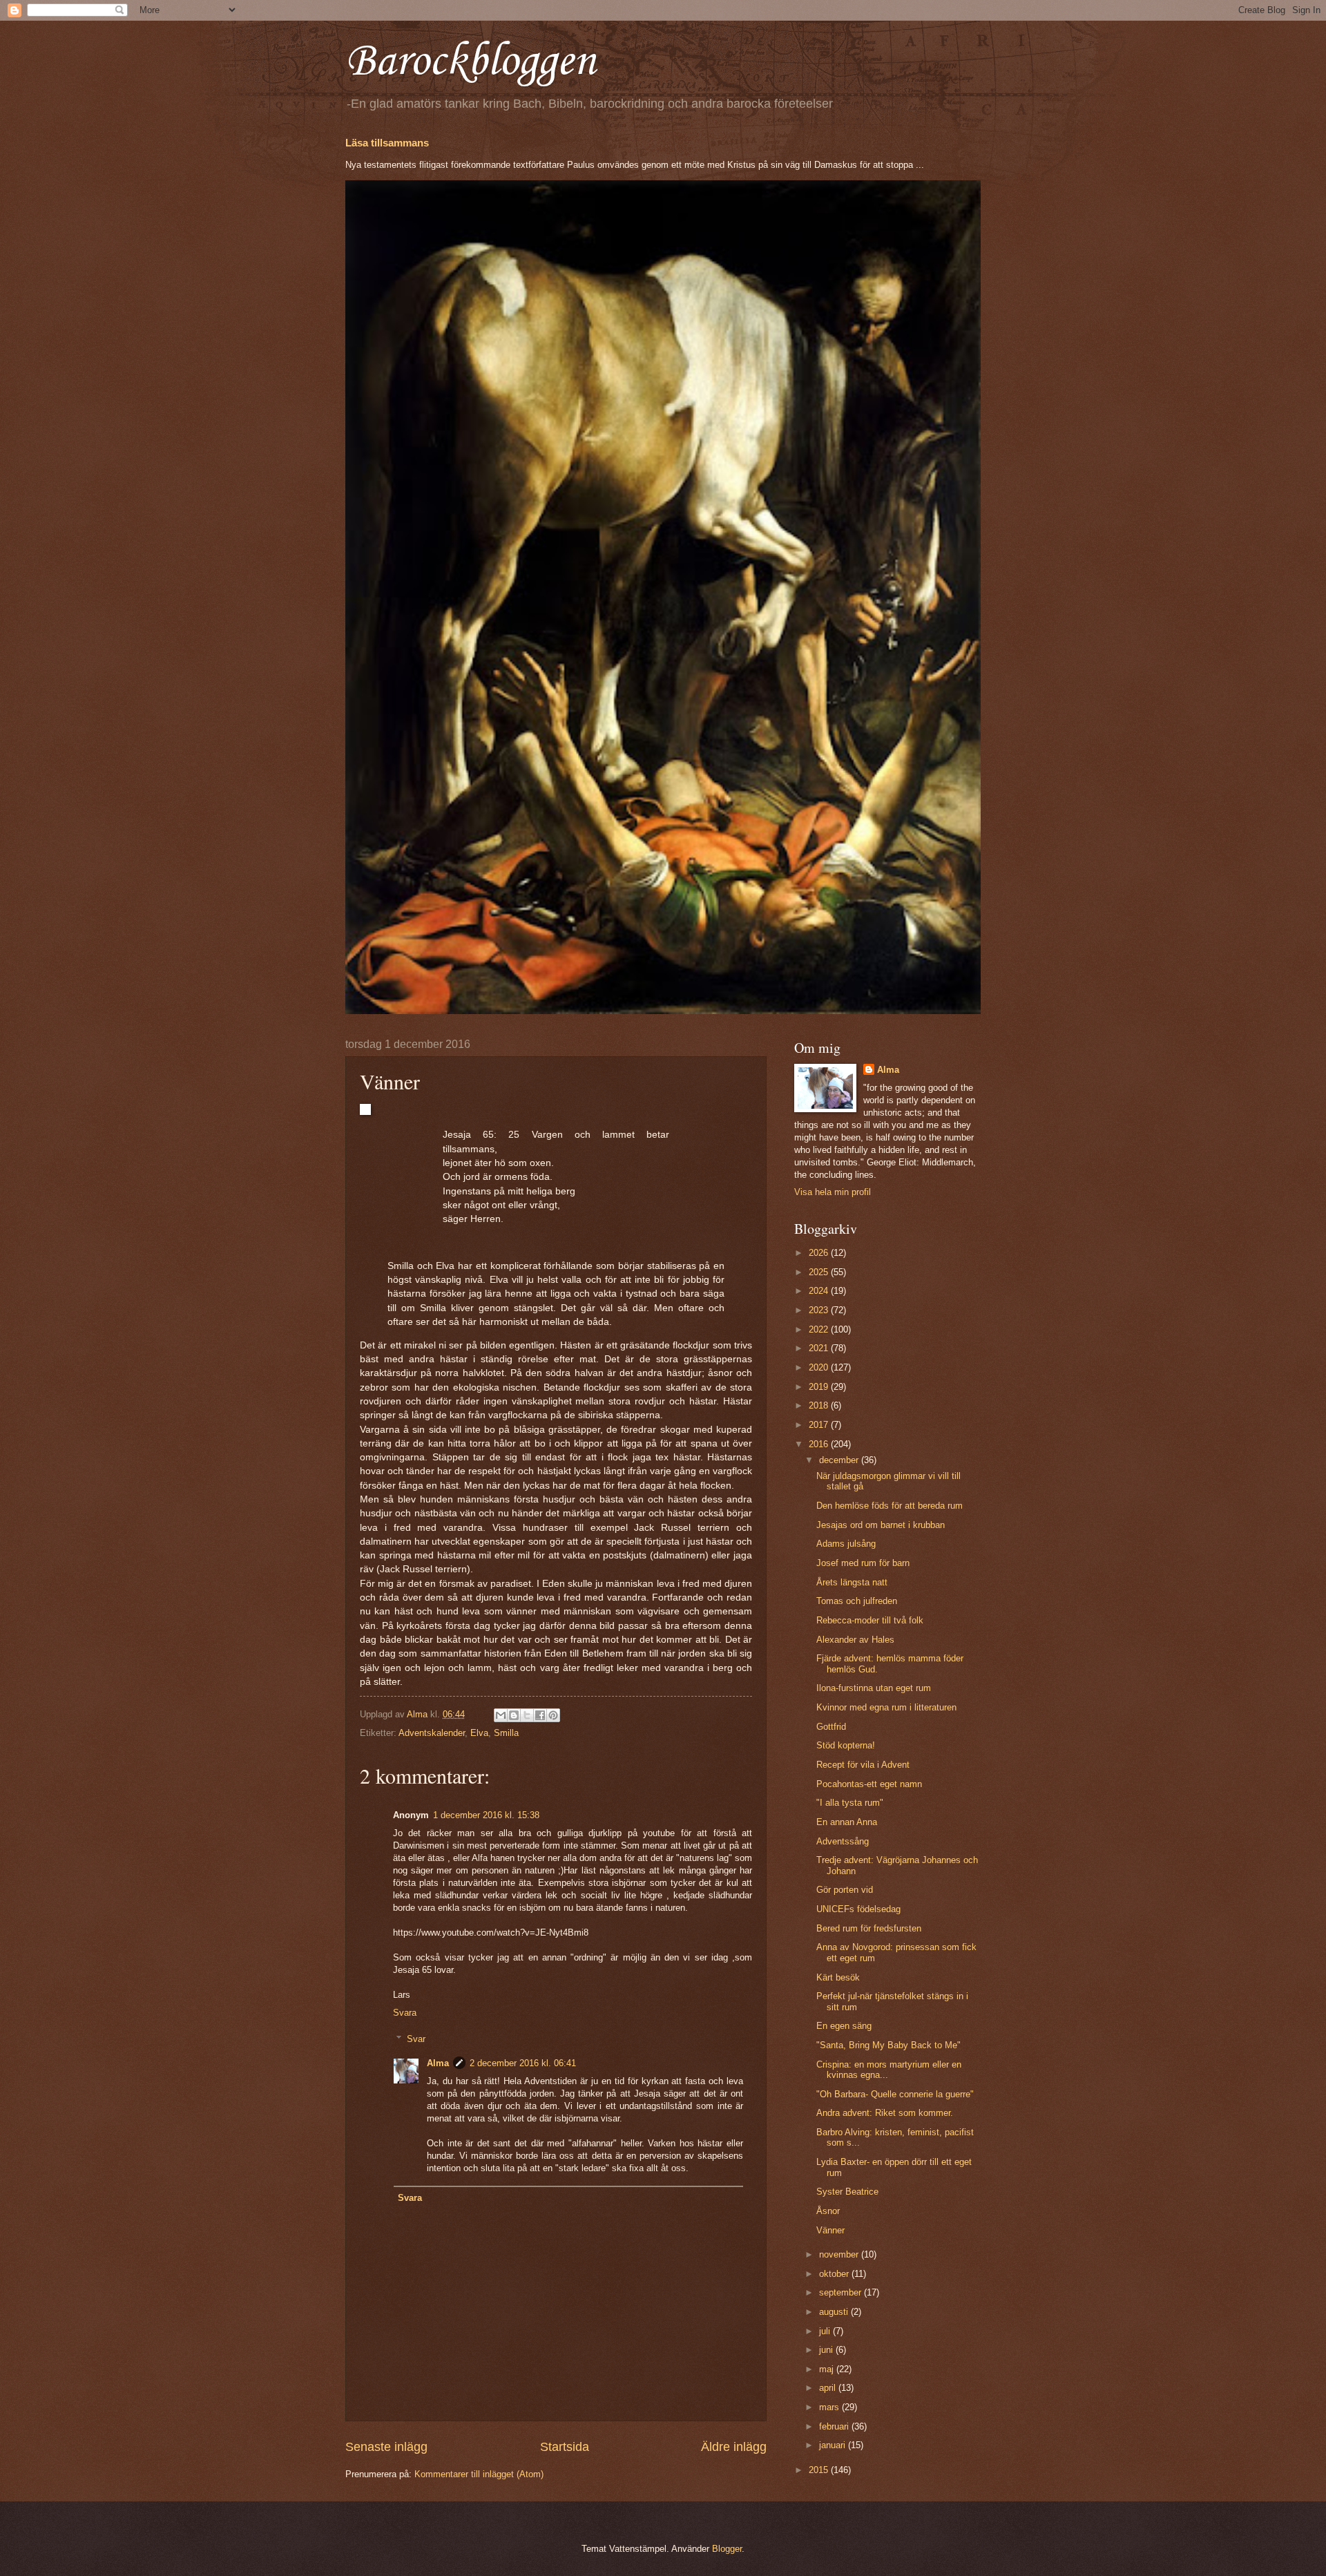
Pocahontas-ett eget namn (869, 1784)
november (840, 2254)
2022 (820, 1329)
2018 (820, 1405)
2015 (820, 2470)
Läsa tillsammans (387, 143)
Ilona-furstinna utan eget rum (874, 1688)
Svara (405, 2013)
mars (830, 2407)
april (829, 2388)
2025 (820, 1272)
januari (834, 2445)
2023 (820, 1310)
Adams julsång (846, 1544)
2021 (820, 1348)
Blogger (727, 2549)
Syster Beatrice (847, 2192)
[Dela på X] (527, 1715)
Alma (438, 2063)
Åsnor (828, 2211)
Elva (479, 1733)
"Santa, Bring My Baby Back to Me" (888, 2045)
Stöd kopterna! (846, 1745)
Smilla (506, 1733)
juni (827, 2350)
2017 (820, 1425)
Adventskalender (432, 1733)
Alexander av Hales (855, 1640)
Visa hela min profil (833, 1192)
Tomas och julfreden (857, 1601)
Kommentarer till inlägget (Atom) (479, 2474)
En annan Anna (847, 1822)
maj (828, 2369)
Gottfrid (831, 1727)
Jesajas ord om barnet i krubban (881, 1525)
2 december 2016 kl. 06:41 (523, 2063)
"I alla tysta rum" (850, 1803)
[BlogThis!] (514, 1715)
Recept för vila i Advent (863, 1765)
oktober (835, 2274)
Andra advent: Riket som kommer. (885, 2113)
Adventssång (843, 1841)
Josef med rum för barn (863, 1563)
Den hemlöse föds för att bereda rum (890, 1506)
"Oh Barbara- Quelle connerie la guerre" (895, 2094)
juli (826, 2331)
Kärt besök (838, 1977)
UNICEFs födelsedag (858, 1909)
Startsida (565, 2447)
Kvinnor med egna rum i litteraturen (886, 1707)
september (842, 2292)
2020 (820, 1367)
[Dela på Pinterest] (553, 1715)
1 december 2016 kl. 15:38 (486, 1815)
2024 (820, 1291)
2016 (820, 1444)
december (840, 1460)
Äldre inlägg (734, 2447)
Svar (416, 2039)
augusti (835, 2312)
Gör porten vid (845, 1890)
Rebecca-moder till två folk (870, 1620)
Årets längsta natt (852, 1582)
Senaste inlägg (386, 2447)
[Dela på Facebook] (540, 1715)
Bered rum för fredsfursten (869, 1928)
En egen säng (844, 2026)
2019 (820, 1387)
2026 (820, 1253)
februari (835, 2426)
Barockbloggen (470, 62)
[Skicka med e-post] (501, 1715)
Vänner (830, 2230)
